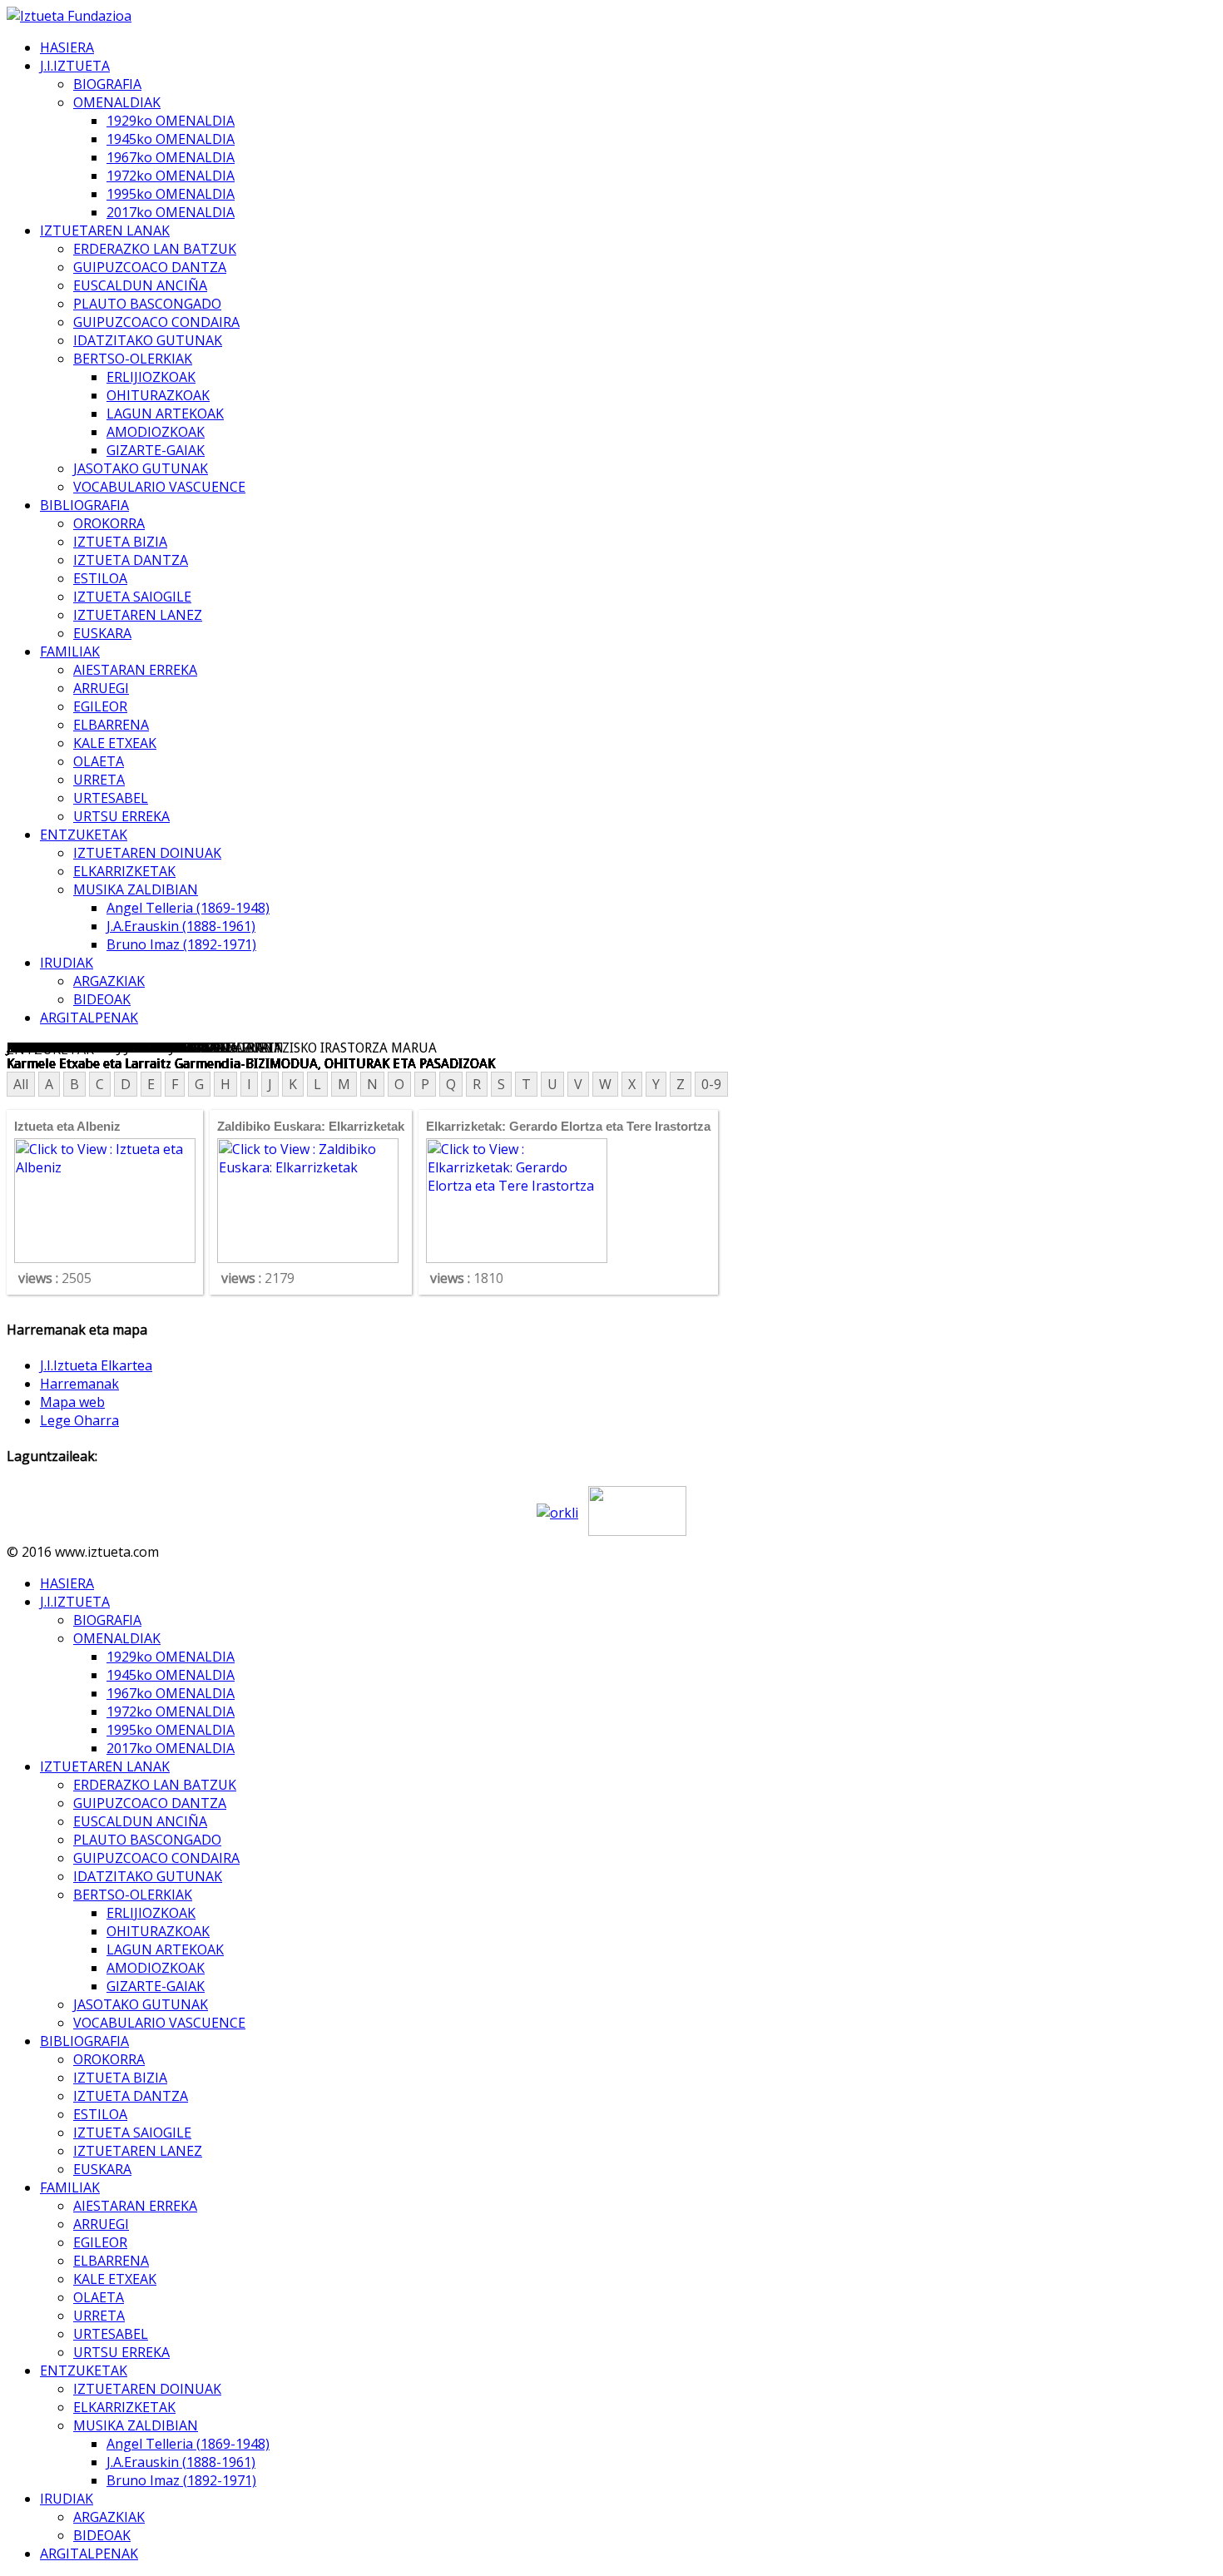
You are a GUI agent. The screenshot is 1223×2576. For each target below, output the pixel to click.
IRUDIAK (67, 963)
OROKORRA (109, 523)
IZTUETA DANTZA (131, 560)
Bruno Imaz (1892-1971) (181, 944)
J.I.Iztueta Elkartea (96, 1365)
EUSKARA (102, 633)
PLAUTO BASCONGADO (147, 304)
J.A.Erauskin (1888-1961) (181, 926)
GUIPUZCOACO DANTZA (150, 267)
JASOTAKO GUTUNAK (141, 468)
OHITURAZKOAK (158, 395)
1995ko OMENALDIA (171, 194)
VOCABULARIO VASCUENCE (159, 487)
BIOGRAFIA (107, 84)
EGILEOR (100, 706)
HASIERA (67, 47)
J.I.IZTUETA (75, 66)
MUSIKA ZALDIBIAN (136, 889)
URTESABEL (111, 798)
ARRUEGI (101, 688)
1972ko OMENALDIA (171, 176)
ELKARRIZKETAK (124, 871)
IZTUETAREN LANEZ (138, 615)
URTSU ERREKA (121, 816)
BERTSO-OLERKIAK (133, 359)
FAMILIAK (70, 651)
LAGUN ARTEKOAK (165, 414)
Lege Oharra (79, 1420)
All (21, 1084)
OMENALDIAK (117, 102)
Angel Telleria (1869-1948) (188, 908)
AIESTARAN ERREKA (135, 670)
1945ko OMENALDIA (171, 139)
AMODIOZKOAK (156, 432)
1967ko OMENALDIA (171, 157)
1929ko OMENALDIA (171, 121)
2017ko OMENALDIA (171, 212)
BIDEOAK (102, 999)
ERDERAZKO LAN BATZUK (155, 249)
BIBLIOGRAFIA (84, 505)
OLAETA (99, 761)
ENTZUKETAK (84, 835)
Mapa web (72, 1402)
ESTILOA (100, 578)
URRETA (99, 780)
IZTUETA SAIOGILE (132, 597)
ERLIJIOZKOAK (151, 377)
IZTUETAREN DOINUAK (147, 853)
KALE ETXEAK (115, 743)
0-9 (711, 1084)
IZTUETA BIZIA (120, 542)
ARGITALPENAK (89, 1018)
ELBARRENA (111, 725)
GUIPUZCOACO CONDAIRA (156, 322)
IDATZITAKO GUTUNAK (148, 340)
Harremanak (79, 1384)
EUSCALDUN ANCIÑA (140, 285)
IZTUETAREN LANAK (105, 230)
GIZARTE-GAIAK (156, 450)
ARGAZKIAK (109, 981)
